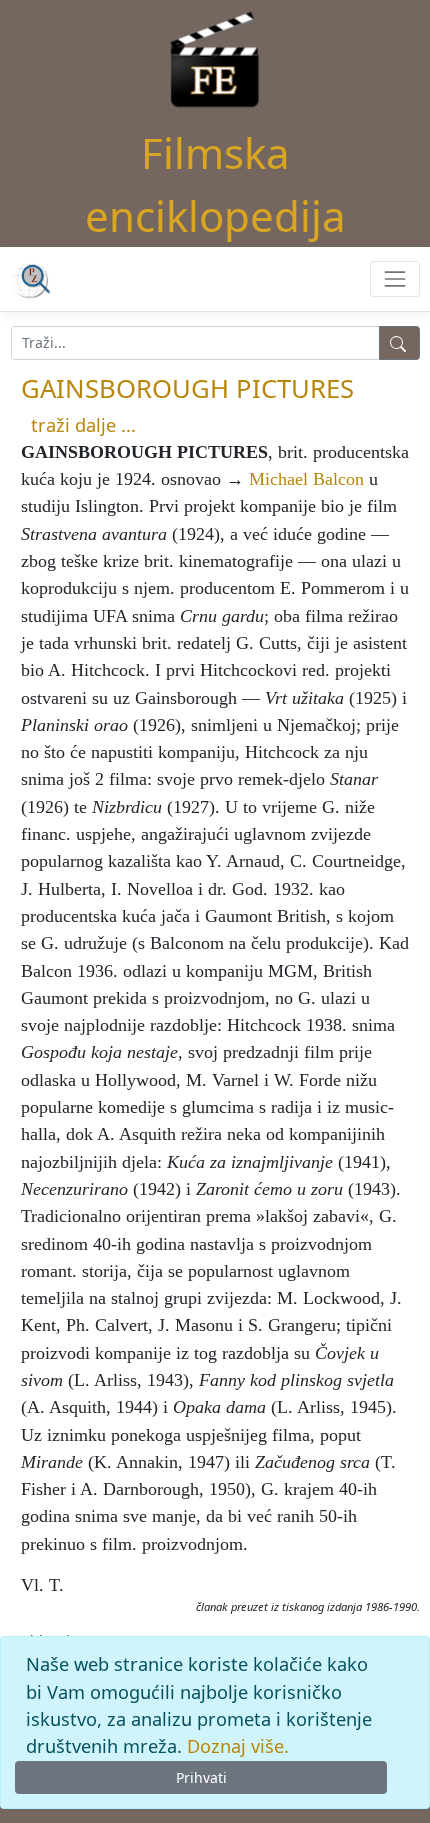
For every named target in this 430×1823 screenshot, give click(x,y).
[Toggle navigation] (394, 278)
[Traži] (399, 343)
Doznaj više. (238, 1746)
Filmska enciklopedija (215, 184)
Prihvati (201, 1777)
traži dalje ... (83, 425)
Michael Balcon (306, 479)
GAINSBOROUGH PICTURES (187, 388)
